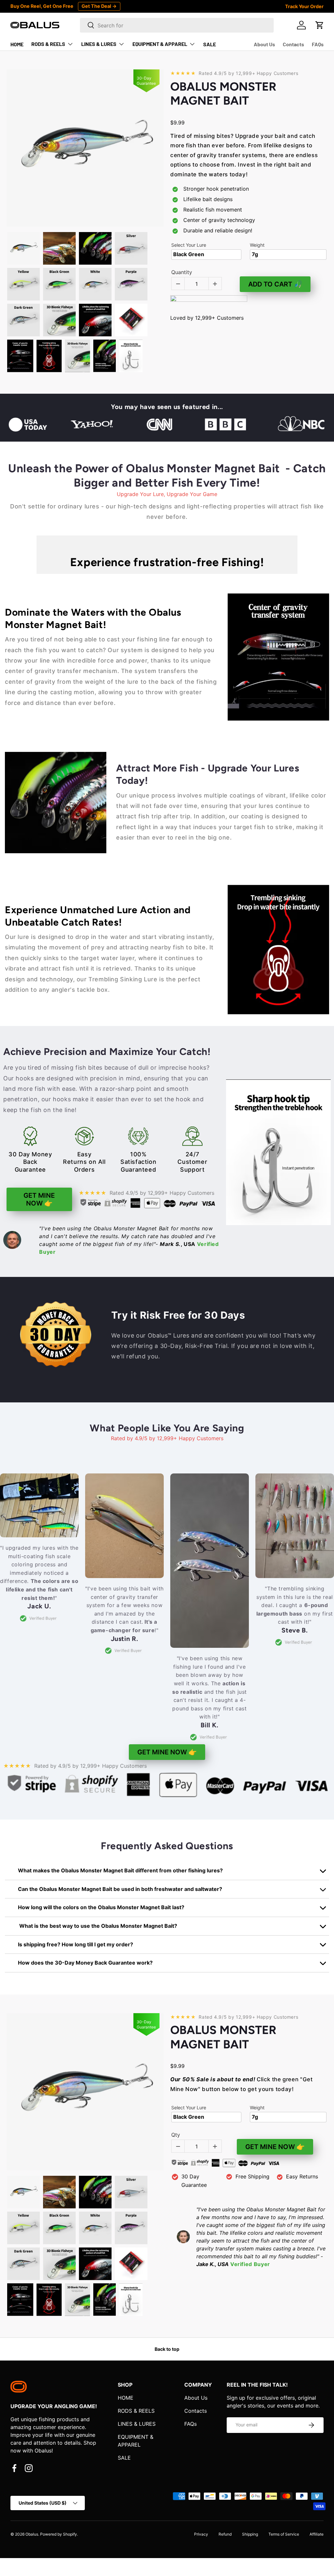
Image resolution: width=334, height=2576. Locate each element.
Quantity (182, 272)
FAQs (318, 44)
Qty (176, 2135)
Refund (225, 2534)
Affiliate (317, 2534)
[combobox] (177, 25)
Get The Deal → (99, 6)
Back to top (167, 2349)
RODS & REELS (136, 2411)
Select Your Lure (189, 245)
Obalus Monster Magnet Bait (223, 94)
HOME (17, 44)
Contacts (293, 44)
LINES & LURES (137, 2424)
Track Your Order (304, 6)
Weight (257, 245)
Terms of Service (284, 2534)
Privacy (201, 2534)
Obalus (32, 2534)
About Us (264, 44)
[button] (320, 25)
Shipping (250, 2534)
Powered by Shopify (59, 2534)
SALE (210, 44)
